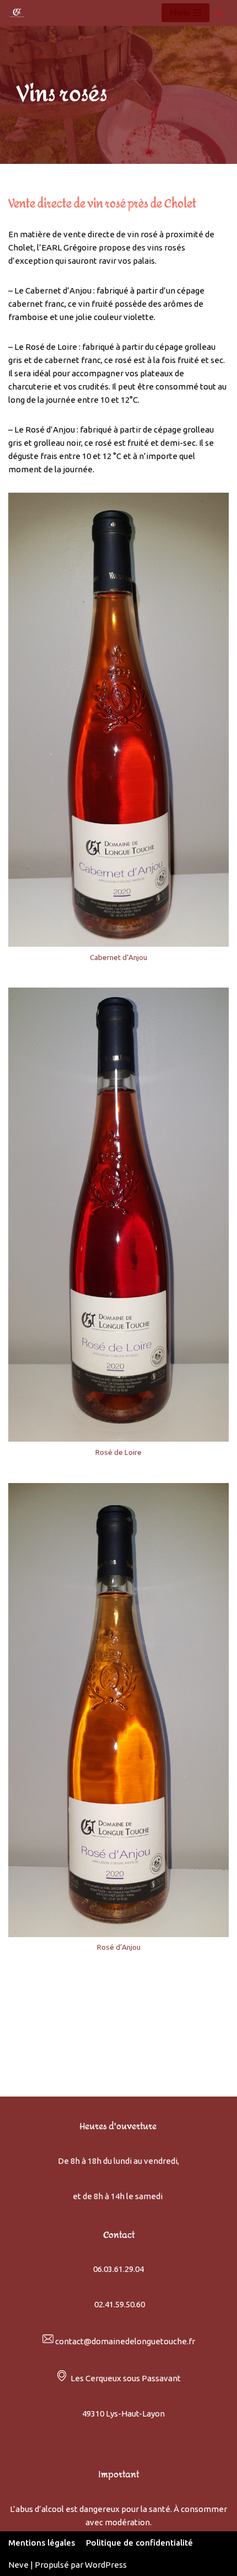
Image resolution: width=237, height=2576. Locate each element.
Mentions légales (42, 2543)
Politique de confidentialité (139, 2543)
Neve (18, 2565)
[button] (214, 15)
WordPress (106, 2565)
